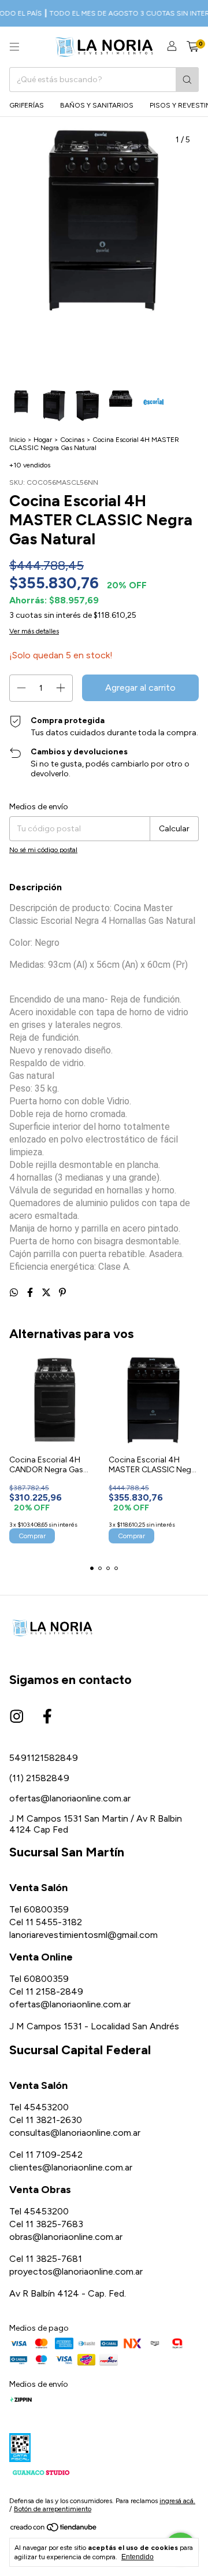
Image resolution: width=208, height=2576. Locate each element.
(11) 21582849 (39, 1778)
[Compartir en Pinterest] (62, 1293)
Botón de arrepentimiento (53, 2509)
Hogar (43, 440)
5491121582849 (44, 1758)
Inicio (17, 440)
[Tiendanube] (54, 2530)
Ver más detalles (34, 631)
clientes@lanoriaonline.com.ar (71, 2167)
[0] (193, 47)
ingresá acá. (177, 2501)
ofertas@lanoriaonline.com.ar (70, 1798)
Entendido (138, 2557)
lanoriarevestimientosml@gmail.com (83, 1935)
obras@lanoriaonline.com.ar (66, 2237)
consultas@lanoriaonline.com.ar (75, 2133)
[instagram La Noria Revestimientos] (17, 1717)
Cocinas (72, 440)
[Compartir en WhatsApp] (15, 1293)
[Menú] (14, 47)
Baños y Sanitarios (97, 105)
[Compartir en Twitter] (47, 1293)
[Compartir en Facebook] (31, 1293)
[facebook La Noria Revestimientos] (47, 1717)
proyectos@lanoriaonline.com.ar (76, 2271)
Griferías (27, 105)
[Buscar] (187, 80)
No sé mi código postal (43, 850)
